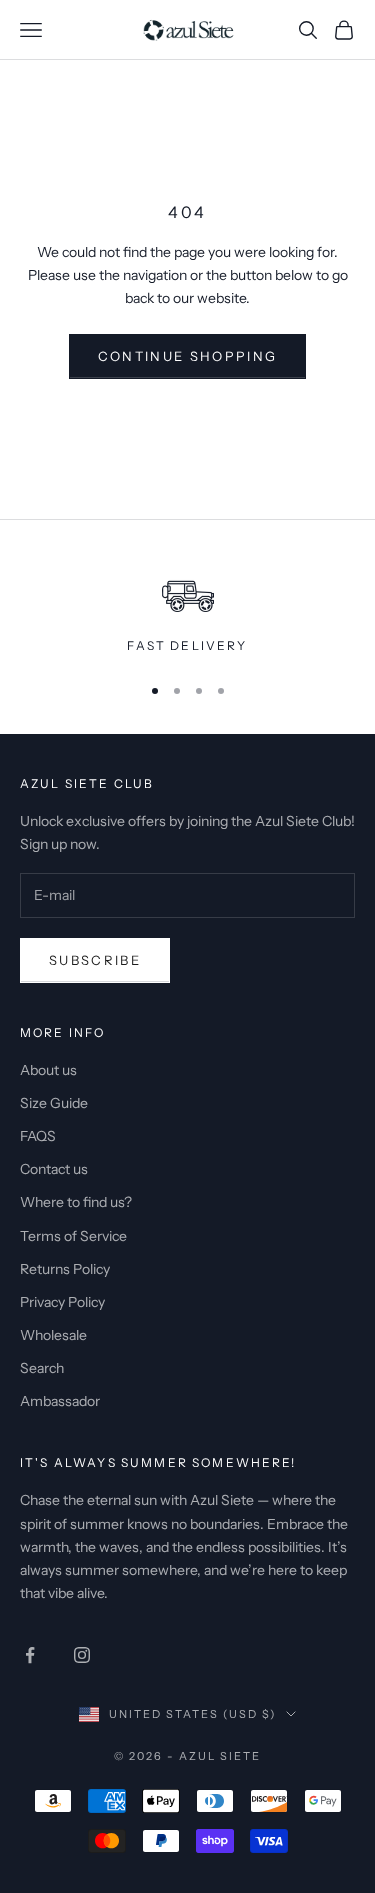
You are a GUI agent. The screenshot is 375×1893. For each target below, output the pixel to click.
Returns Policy (65, 1269)
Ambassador (60, 1401)
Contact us (54, 1169)
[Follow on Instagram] (82, 1655)
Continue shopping (188, 356)
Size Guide (54, 1103)
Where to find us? (76, 1202)
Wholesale (53, 1335)
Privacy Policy (62, 1302)
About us (48, 1070)
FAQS (38, 1136)
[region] (187, 608)
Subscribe (95, 960)
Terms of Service (73, 1236)
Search (42, 1368)
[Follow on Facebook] (30, 1655)
